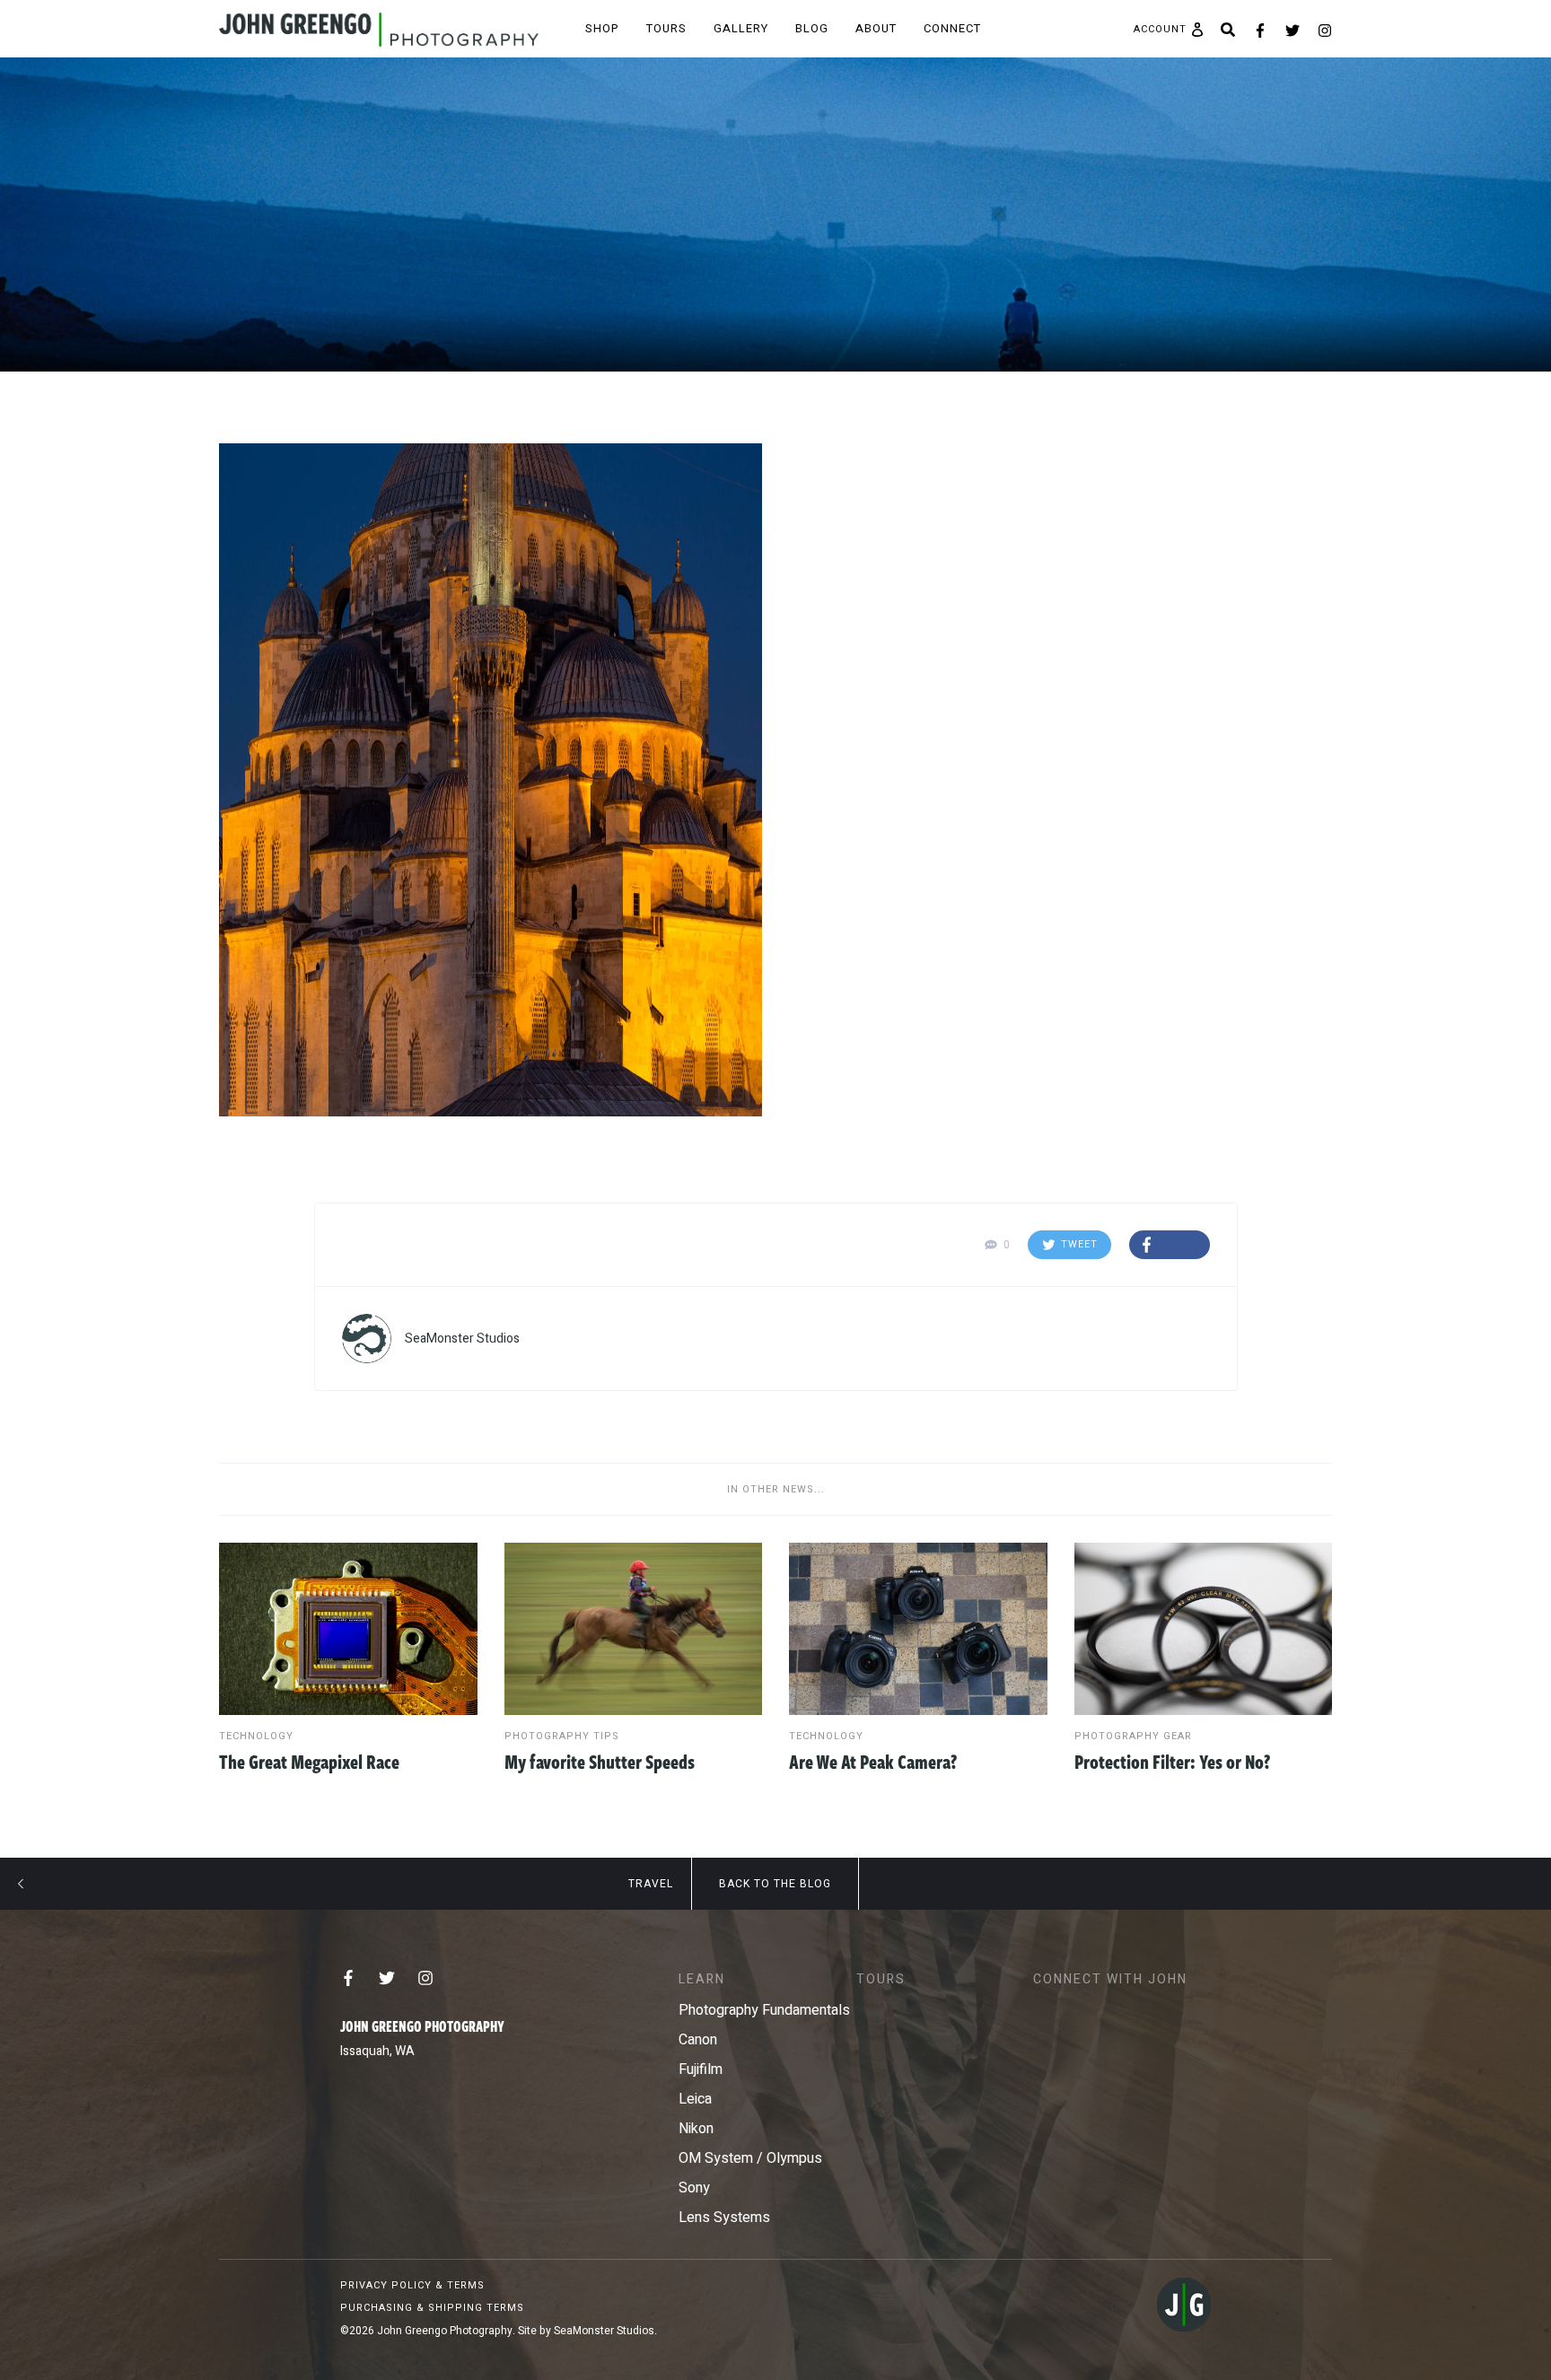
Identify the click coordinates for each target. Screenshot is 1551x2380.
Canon (698, 2040)
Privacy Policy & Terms (412, 2285)
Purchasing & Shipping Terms (432, 2308)
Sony (694, 2188)
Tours (666, 28)
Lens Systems (724, 2218)
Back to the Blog (775, 1884)
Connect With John (1110, 1979)
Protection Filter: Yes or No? (1172, 1761)
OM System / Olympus (750, 2158)
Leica (695, 2099)
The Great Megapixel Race (309, 1761)
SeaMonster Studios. (605, 2331)
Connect (952, 28)
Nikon (696, 2129)
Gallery (741, 28)
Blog (812, 28)
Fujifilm (701, 2069)
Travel (651, 1884)
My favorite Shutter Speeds (600, 1761)
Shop (602, 28)
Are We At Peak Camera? (873, 1761)
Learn (702, 1979)
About (876, 28)
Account (1160, 30)
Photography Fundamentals (764, 2010)
